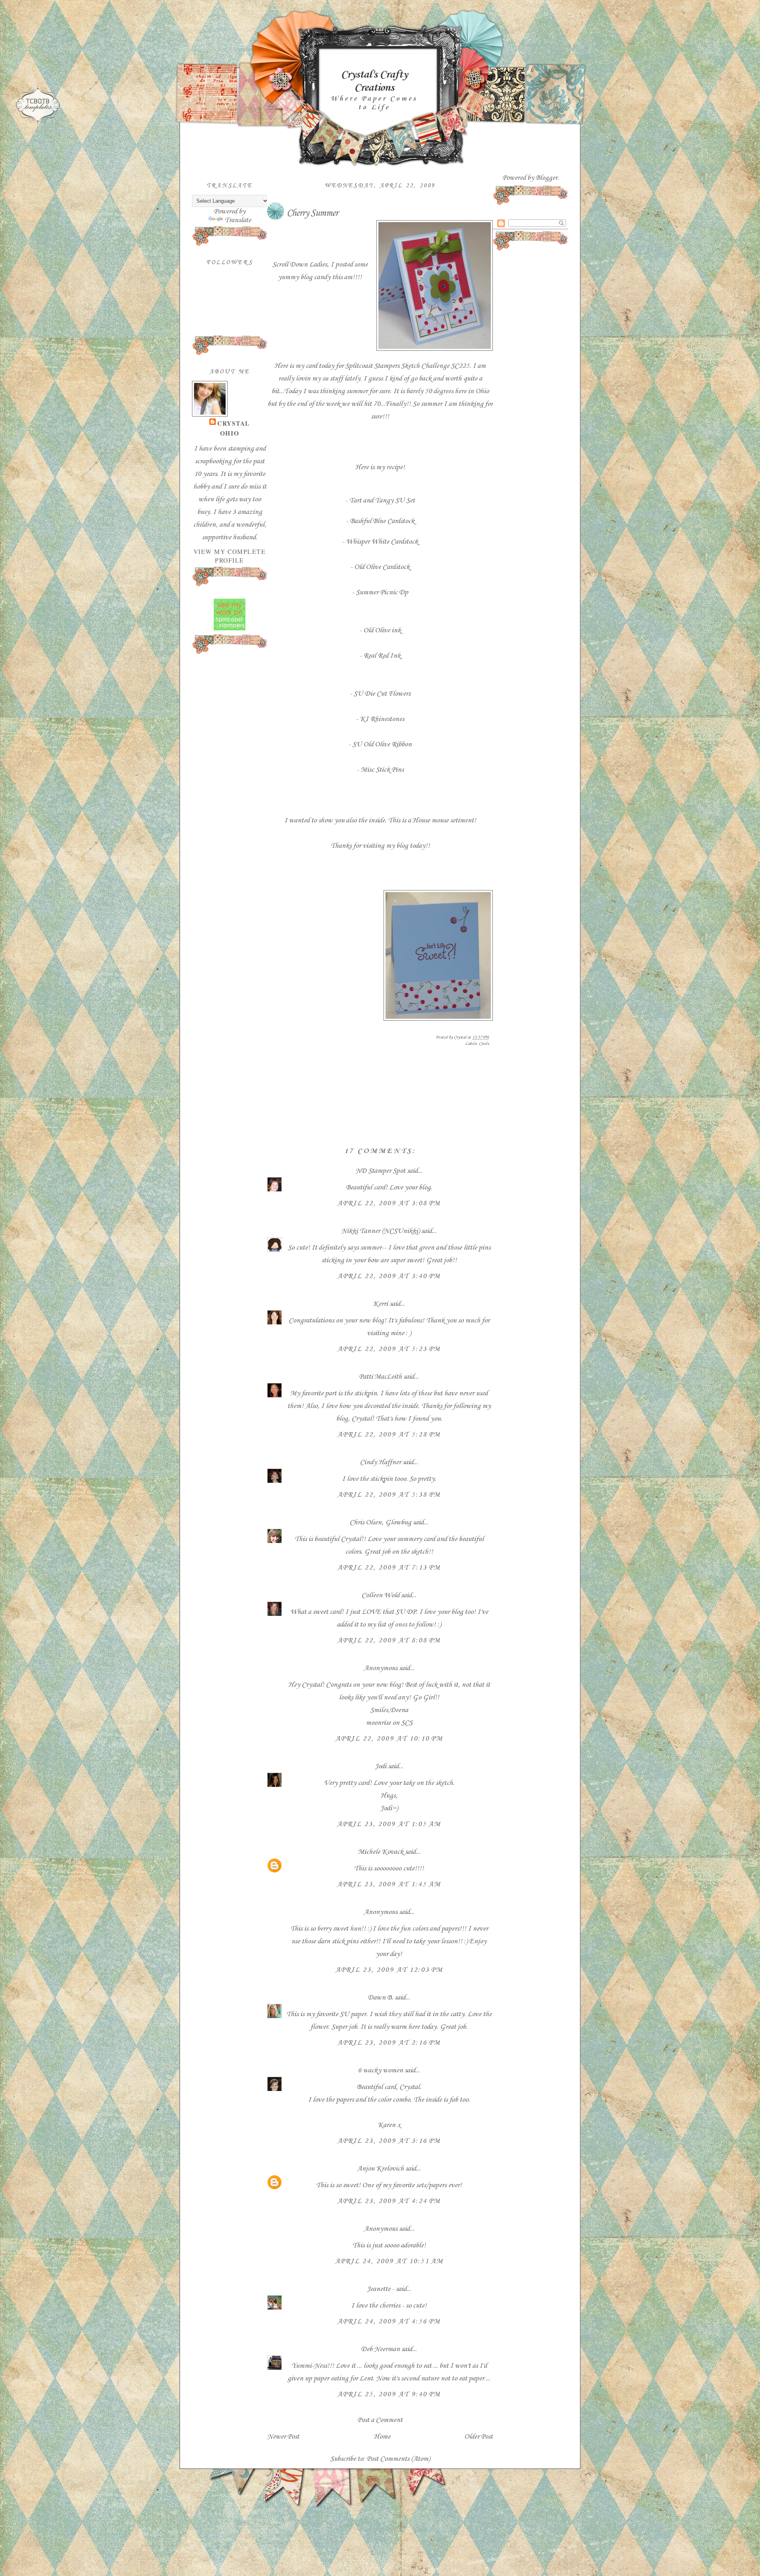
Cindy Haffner (380, 1462)
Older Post (479, 2437)
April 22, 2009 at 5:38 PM (389, 1495)
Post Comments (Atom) (398, 2459)
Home (382, 2437)
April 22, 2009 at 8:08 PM (389, 1640)
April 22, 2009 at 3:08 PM (389, 1203)
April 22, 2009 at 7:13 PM (389, 1568)
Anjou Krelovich (380, 2169)
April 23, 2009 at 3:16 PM (389, 2141)
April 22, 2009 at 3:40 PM (389, 1276)
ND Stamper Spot (380, 1171)
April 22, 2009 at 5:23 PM (389, 1349)
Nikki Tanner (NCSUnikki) (380, 1231)
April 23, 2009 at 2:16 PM (389, 2043)
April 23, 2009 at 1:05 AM (389, 1824)
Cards (484, 1044)
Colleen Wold (380, 1595)
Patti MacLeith (380, 1377)
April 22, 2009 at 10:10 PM (389, 1739)
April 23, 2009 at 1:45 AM (389, 1884)
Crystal (234, 423)
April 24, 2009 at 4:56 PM (389, 2321)
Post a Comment (380, 2420)
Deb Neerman (380, 2349)
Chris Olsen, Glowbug (380, 1522)
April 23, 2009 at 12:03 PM (389, 1970)
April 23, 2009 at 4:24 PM (389, 2201)
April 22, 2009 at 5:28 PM (389, 1434)
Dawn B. (380, 1998)
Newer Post (283, 2437)
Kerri (380, 1304)
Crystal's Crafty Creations (374, 81)
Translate (238, 220)
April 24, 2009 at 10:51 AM (389, 2261)
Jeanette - (380, 2289)
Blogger (546, 178)
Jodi (380, 1766)
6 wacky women (380, 2070)
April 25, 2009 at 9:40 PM (389, 2394)
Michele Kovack (381, 1852)
